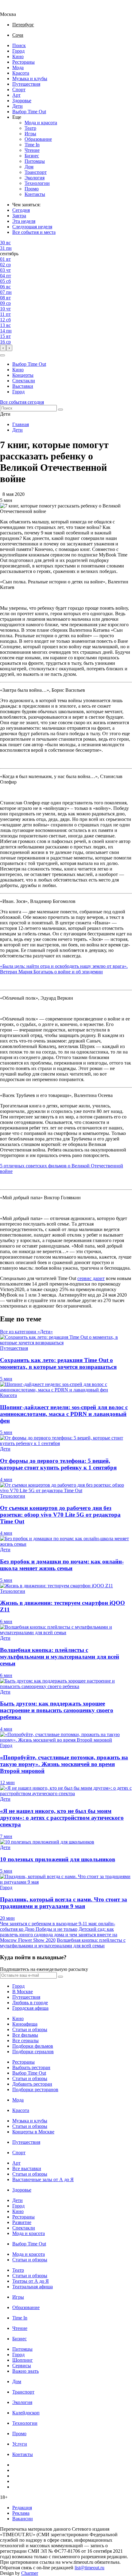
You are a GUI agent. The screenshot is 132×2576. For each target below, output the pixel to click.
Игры (30, 134)
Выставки (23, 386)
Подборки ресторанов (35, 2089)
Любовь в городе (30, 2003)
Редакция (22, 2508)
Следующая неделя (32, 227)
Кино (18, 56)
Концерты (23, 375)
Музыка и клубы (30, 79)
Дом (29, 167)
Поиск (19, 45)
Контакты (35, 194)
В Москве (23, 1992)
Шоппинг (23, 2360)
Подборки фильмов (33, 2046)
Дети (17, 106)
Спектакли (24, 381)
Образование (38, 139)
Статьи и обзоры (30, 2029)
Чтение (32, 150)
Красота (21, 73)
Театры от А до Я (31, 2281)
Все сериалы (25, 2041)
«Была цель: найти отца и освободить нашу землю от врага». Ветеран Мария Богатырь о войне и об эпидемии (64, 969)
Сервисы (22, 2366)
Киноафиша (25, 2024)
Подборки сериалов (33, 2052)
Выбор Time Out (29, 112)
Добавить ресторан (32, 2084)
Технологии (37, 183)
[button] (2, 355)
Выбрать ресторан (31, 2067)
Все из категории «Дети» (26, 1332)
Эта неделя (24, 221)
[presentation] (3, 348)
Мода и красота (41, 123)
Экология (35, 178)
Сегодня (21, 210)
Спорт (19, 90)
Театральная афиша (33, 2287)
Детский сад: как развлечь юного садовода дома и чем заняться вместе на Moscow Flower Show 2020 (59, 1935)
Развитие (22, 2222)
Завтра (19, 216)
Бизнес (32, 156)
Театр (30, 128)
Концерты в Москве (33, 2132)
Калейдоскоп (26, 2413)
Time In (32, 145)
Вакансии (23, 2519)
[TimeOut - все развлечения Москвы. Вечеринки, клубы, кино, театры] (14, 9)
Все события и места (34, 232)
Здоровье (22, 101)
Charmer (30, 2573)
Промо (32, 189)
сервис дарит (91, 1278)
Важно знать (25, 2371)
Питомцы (35, 161)
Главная (21, 424)
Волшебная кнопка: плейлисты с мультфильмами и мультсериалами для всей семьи (63, 1943)
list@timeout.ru (89, 2568)
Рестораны (23, 62)
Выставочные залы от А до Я (43, 2179)
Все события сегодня (22, 402)
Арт (16, 95)
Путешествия (26, 84)
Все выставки (27, 2168)
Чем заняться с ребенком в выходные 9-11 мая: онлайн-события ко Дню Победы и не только (58, 1926)
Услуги (20, 2444)
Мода (18, 67)
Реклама (21, 2513)
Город (18, 51)
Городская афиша (30, 2008)
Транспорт (36, 172)
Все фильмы (25, 2035)
